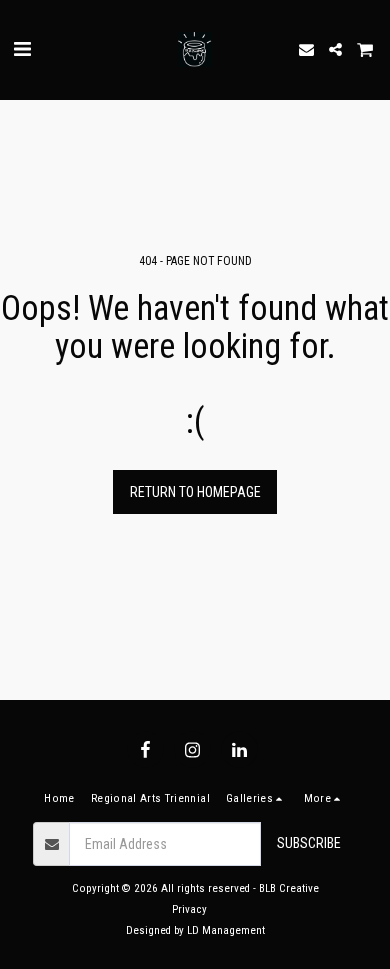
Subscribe (309, 843)
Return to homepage (195, 492)
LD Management (226, 930)
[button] (22, 49)
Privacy (189, 909)
